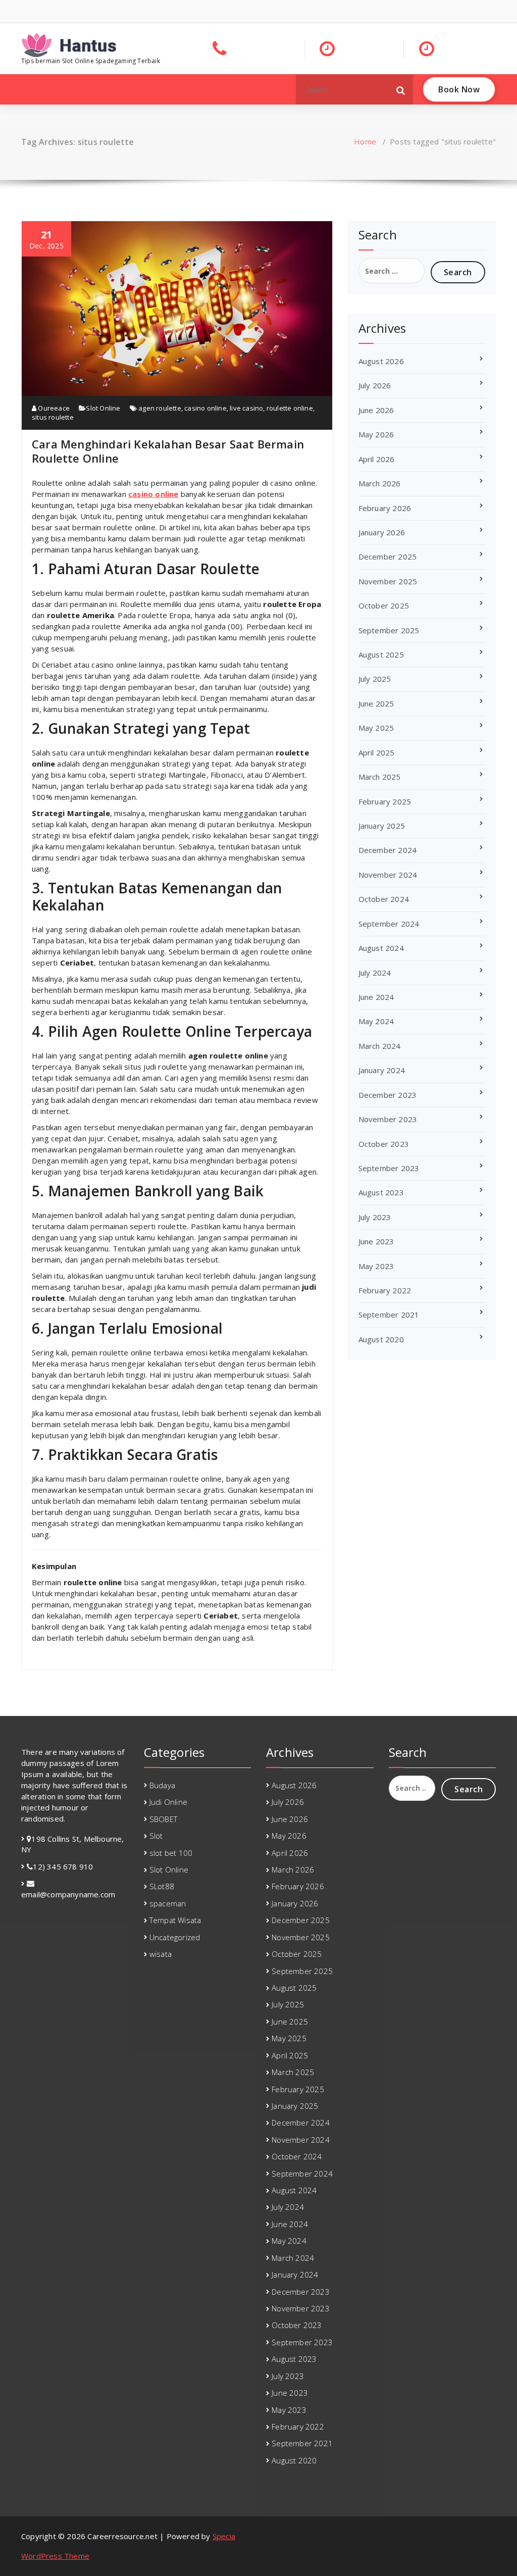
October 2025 (384, 605)
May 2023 (376, 1266)
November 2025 (388, 581)
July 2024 (375, 973)
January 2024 (382, 1070)
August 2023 (381, 1192)
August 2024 (381, 948)
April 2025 (377, 752)
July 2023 (375, 1217)
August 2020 (381, 1339)
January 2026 (382, 532)
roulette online (290, 408)
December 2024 (388, 850)
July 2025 (375, 679)
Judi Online (168, 1802)
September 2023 (389, 1168)
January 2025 (382, 826)
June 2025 (376, 703)
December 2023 (388, 1095)
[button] (401, 89)
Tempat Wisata (175, 1920)
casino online (205, 408)
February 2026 (385, 508)
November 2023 (388, 1119)
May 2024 (376, 1021)
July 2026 (375, 385)
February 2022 (385, 1290)
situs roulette (53, 417)
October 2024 (384, 899)
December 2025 (388, 557)
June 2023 (376, 1241)
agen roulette (160, 408)
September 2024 (389, 924)
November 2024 (388, 875)
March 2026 (380, 483)
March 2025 (380, 777)
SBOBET (163, 1819)
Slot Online (103, 408)
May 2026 (376, 434)
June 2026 (376, 410)
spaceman (168, 1903)
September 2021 (389, 1315)
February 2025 (385, 801)
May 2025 (376, 728)
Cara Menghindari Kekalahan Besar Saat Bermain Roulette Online (168, 451)
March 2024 (380, 1046)
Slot (156, 1836)
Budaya (162, 1785)
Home (365, 141)
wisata (161, 1954)
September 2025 (389, 630)
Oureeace (53, 408)
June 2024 (376, 997)
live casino (246, 408)
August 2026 (381, 361)
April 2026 (377, 459)
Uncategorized (175, 1937)
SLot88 (162, 1886)
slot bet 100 (171, 1853)
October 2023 (384, 1144)
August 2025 (381, 654)
